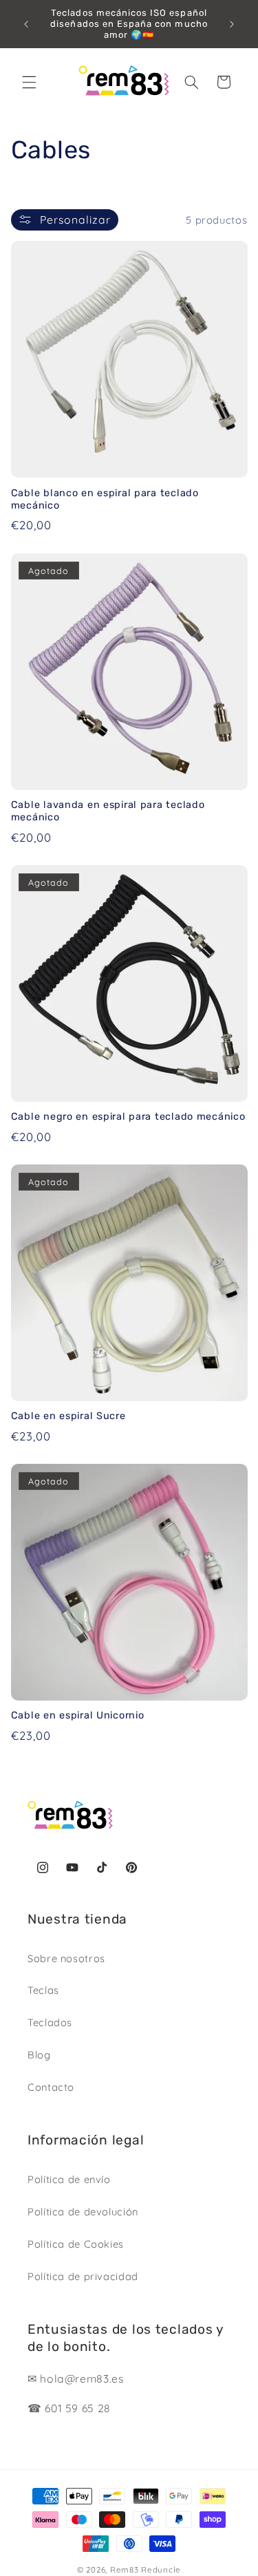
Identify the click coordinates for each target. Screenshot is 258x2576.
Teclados (50, 2022)
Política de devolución (83, 2212)
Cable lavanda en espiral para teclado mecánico (108, 811)
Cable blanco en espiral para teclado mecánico (105, 499)
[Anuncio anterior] (26, 24)
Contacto (51, 2087)
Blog (39, 2055)
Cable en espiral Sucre (68, 1416)
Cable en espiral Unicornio (78, 1715)
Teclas (43, 1990)
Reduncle (161, 2569)
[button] (29, 82)
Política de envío (69, 2179)
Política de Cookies (76, 2244)
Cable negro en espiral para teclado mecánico (128, 1117)
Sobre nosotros (66, 1958)
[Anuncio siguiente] (232, 24)
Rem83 (125, 2569)
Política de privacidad (83, 2276)
